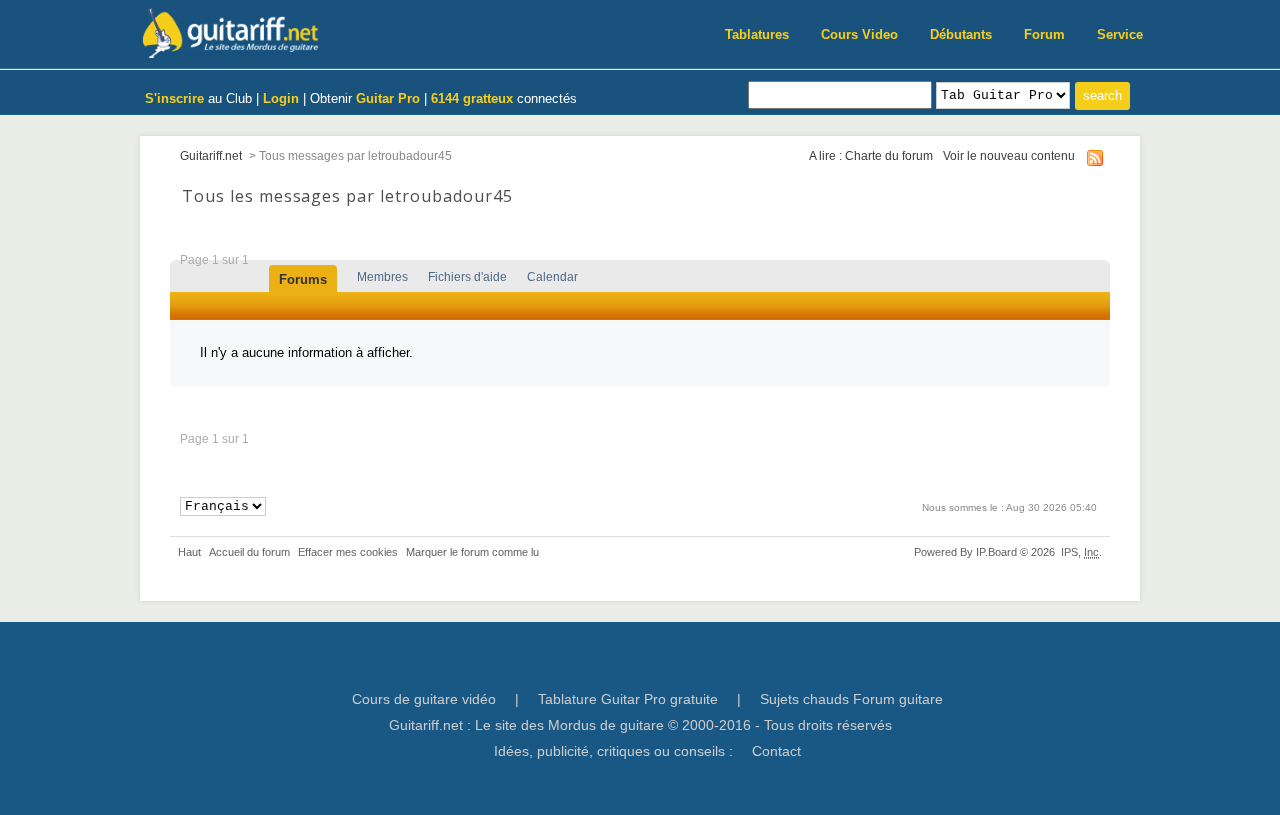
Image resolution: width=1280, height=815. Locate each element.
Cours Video (859, 34)
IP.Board (996, 552)
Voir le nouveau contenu (1009, 155)
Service (1120, 34)
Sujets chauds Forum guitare (851, 699)
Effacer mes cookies (348, 552)
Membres (382, 276)
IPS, (1080, 552)
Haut (189, 552)
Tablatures (757, 34)
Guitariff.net (211, 155)
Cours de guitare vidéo (424, 699)
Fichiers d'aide (467, 276)
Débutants (961, 34)
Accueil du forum (249, 552)
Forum (1044, 34)
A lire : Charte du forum (871, 155)
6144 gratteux (472, 98)
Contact (776, 751)
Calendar (552, 276)
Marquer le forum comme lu (472, 552)
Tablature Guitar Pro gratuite (628, 699)
